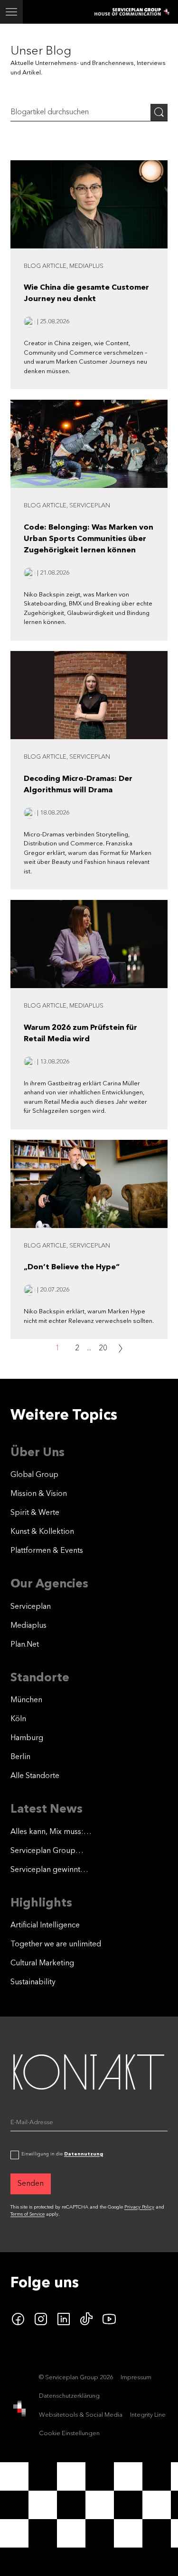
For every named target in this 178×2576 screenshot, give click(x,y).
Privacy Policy (139, 2207)
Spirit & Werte (35, 1513)
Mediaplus (28, 1626)
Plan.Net (25, 1645)
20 (103, 1348)
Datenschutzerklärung (69, 2396)
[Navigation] (11, 12)
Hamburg (27, 1738)
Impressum (136, 2378)
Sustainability (33, 1982)
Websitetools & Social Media (81, 2415)
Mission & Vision (39, 1494)
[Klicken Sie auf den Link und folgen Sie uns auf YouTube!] (109, 2319)
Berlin (20, 1757)
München (26, 1700)
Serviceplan (31, 1607)
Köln (18, 1719)
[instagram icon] (41, 2319)
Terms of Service (28, 2214)
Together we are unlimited (56, 1944)
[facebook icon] (18, 2319)
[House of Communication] (19, 2409)
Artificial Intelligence (45, 1925)
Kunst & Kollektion (42, 1532)
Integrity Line (148, 2415)
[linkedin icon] (64, 2319)
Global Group (34, 1475)
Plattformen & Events (47, 1551)
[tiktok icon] (86, 2319)
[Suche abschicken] (159, 112)
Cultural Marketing (42, 1963)
